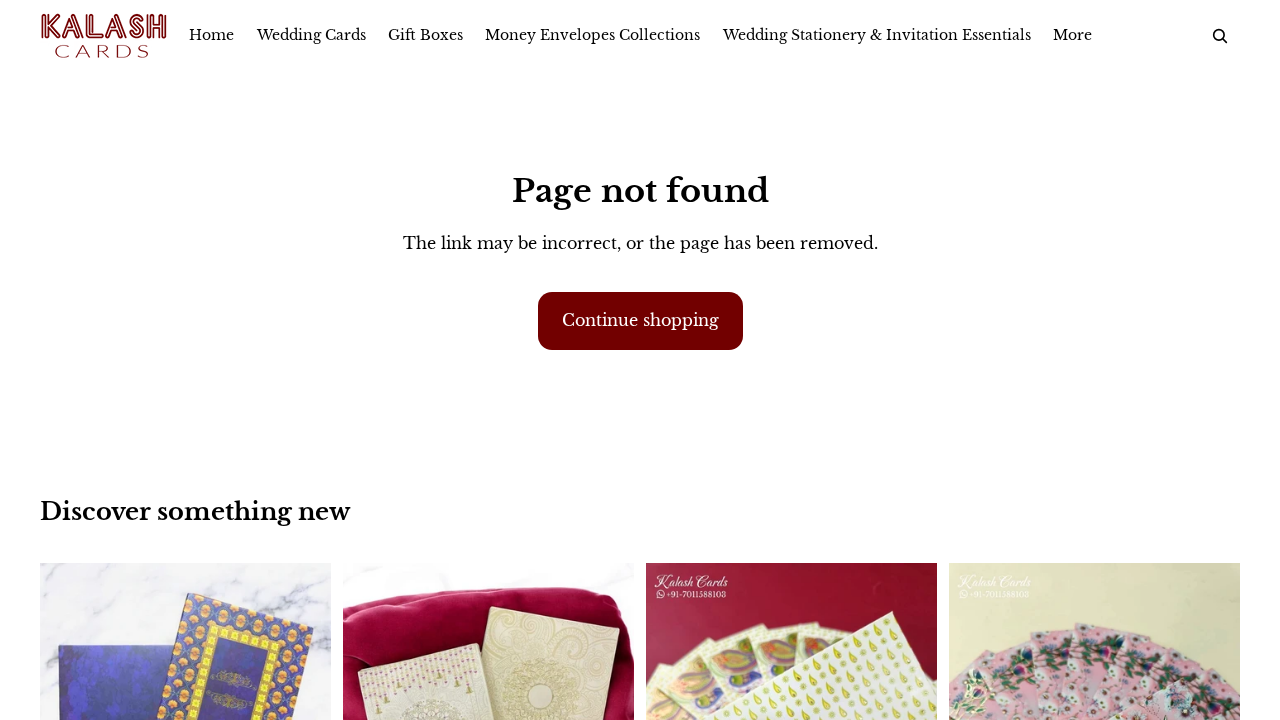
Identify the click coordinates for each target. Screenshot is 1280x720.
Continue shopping (640, 320)
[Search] (1220, 36)
